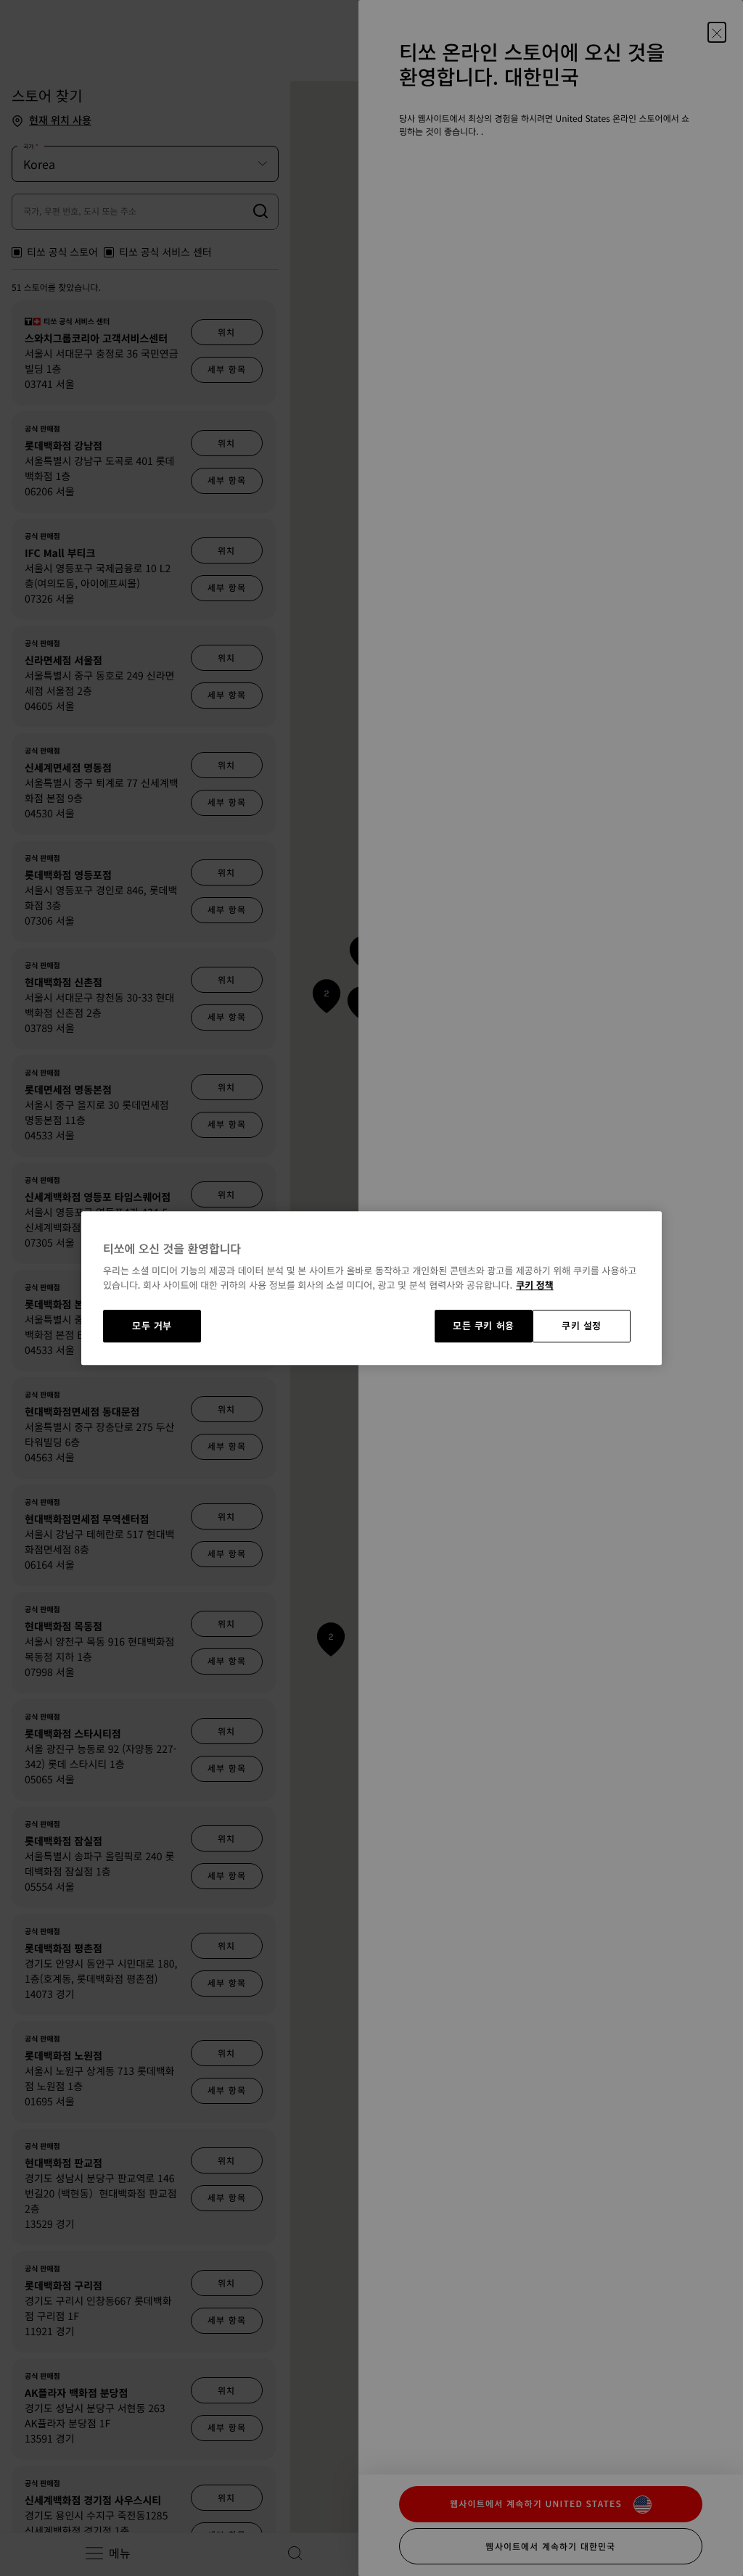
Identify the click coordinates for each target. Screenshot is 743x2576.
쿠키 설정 (582, 1326)
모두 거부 (152, 1326)
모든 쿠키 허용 (484, 1326)
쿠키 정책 (534, 1285)
